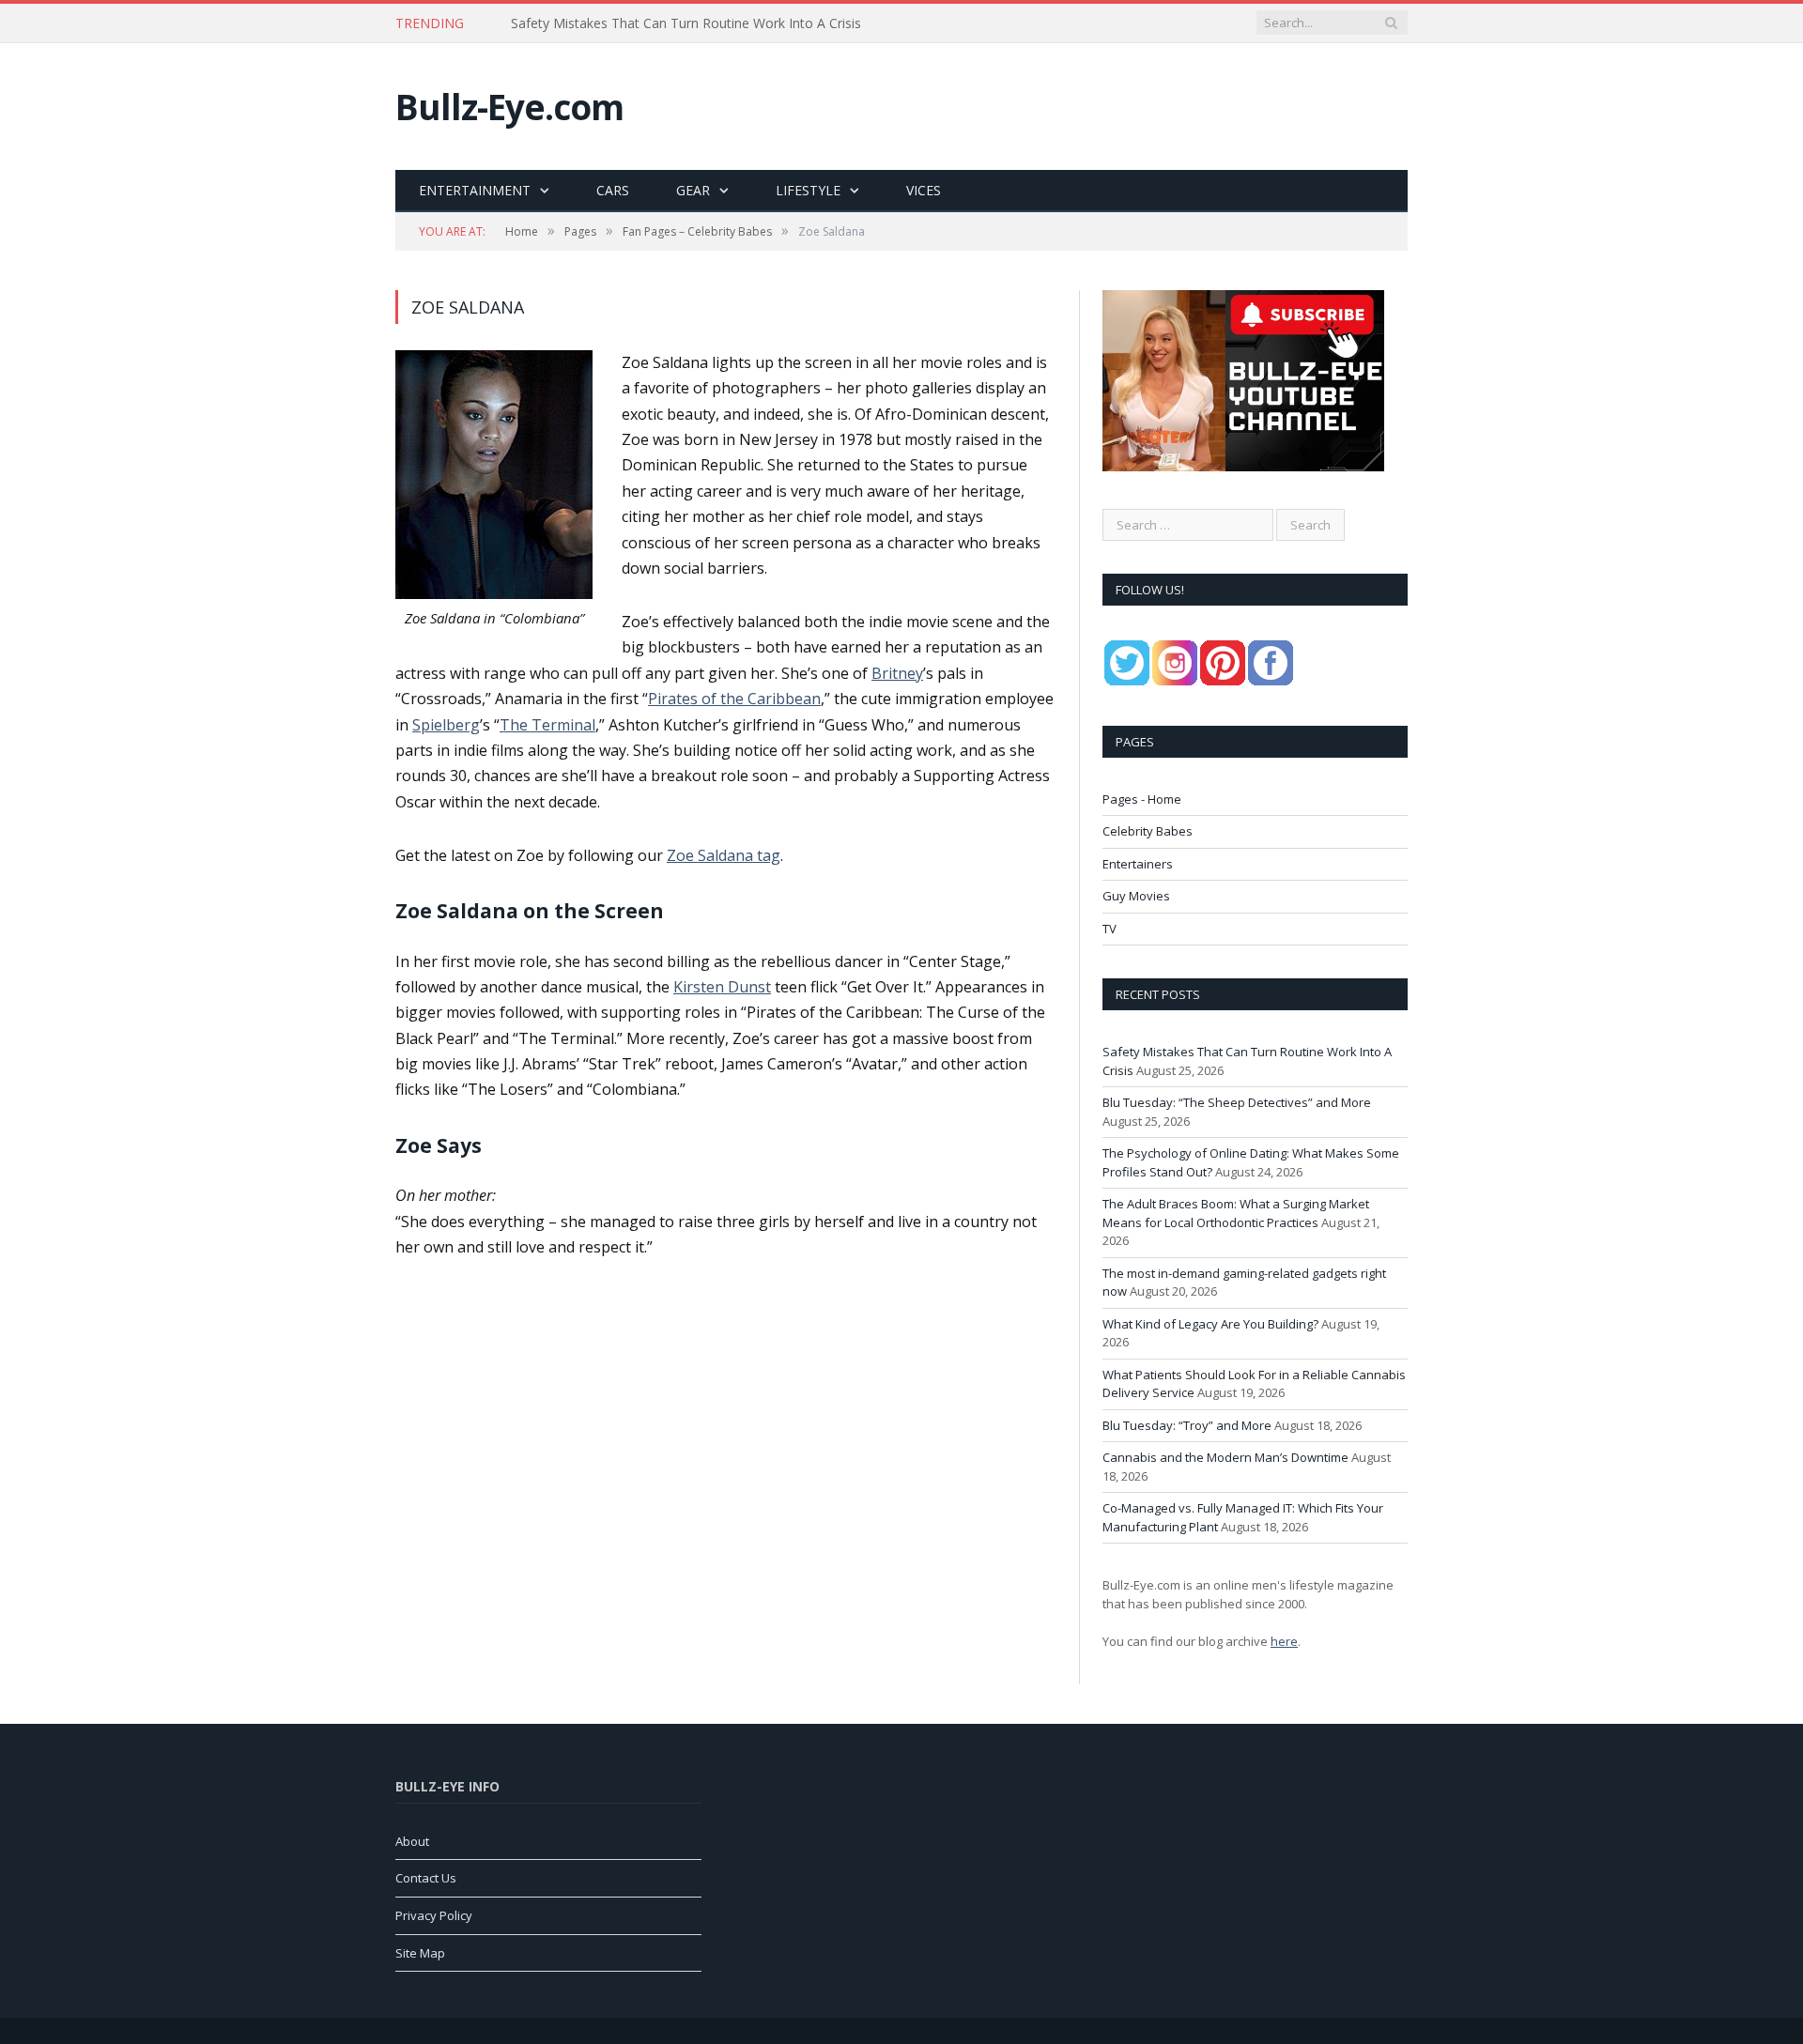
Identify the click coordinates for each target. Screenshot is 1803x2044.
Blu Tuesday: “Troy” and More (1187, 1425)
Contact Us (426, 1878)
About (412, 1841)
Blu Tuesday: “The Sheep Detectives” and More (655, 23)
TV (1110, 929)
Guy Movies (1136, 896)
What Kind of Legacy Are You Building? (1210, 1324)
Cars (613, 190)
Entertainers (1138, 864)
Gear (693, 190)
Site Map (420, 1953)
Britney (897, 673)
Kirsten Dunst (722, 987)
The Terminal (547, 725)
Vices (924, 190)
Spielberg (446, 725)
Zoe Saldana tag (724, 855)
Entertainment (475, 190)
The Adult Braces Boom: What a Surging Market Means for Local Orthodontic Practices (1236, 1213)
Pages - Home (1142, 799)
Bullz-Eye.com (509, 107)
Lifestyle (808, 190)
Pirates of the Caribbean (734, 699)
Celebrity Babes (1148, 831)
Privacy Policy (434, 1915)
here (1284, 1641)
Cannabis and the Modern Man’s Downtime (1225, 1457)
